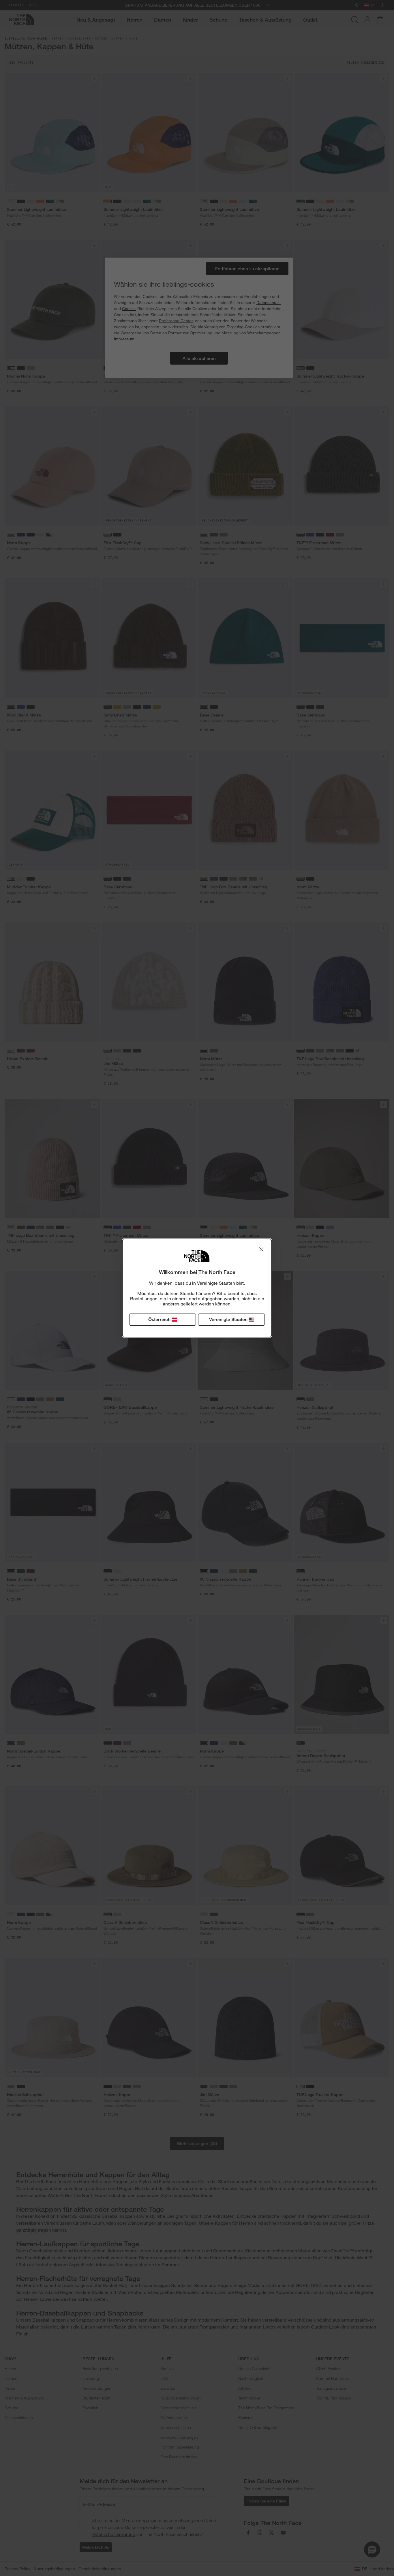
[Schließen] (261, 1249)
